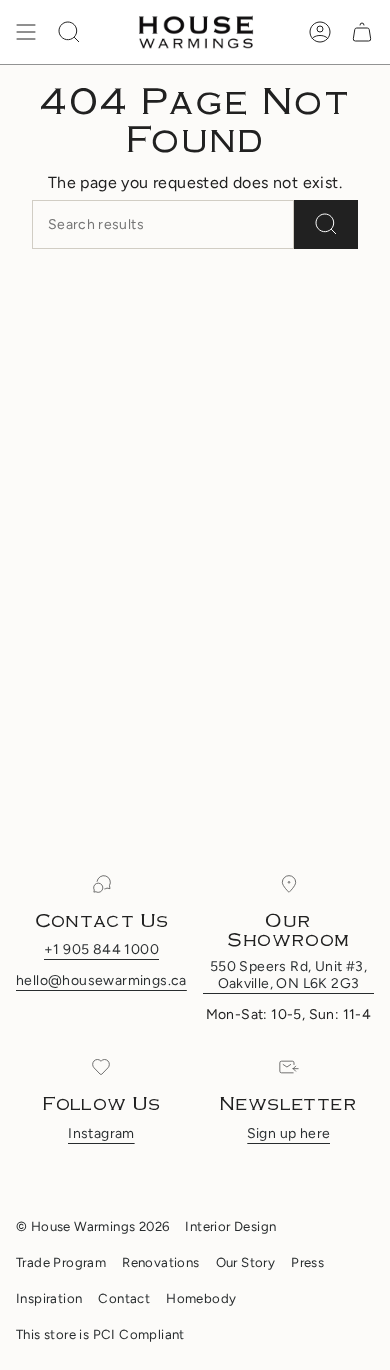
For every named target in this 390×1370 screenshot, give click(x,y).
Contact (124, 1298)
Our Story (246, 1262)
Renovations (160, 1262)
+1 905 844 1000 (101, 949)
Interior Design (230, 1226)
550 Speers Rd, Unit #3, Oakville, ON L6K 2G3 (288, 975)
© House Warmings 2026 (92, 1226)
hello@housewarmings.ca (101, 980)
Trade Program (61, 1262)
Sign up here (289, 1133)
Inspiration (49, 1298)
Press (307, 1262)
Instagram (101, 1133)
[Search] (326, 224)
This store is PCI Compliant (100, 1334)
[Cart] (362, 32)
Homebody (201, 1298)
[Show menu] (26, 32)
